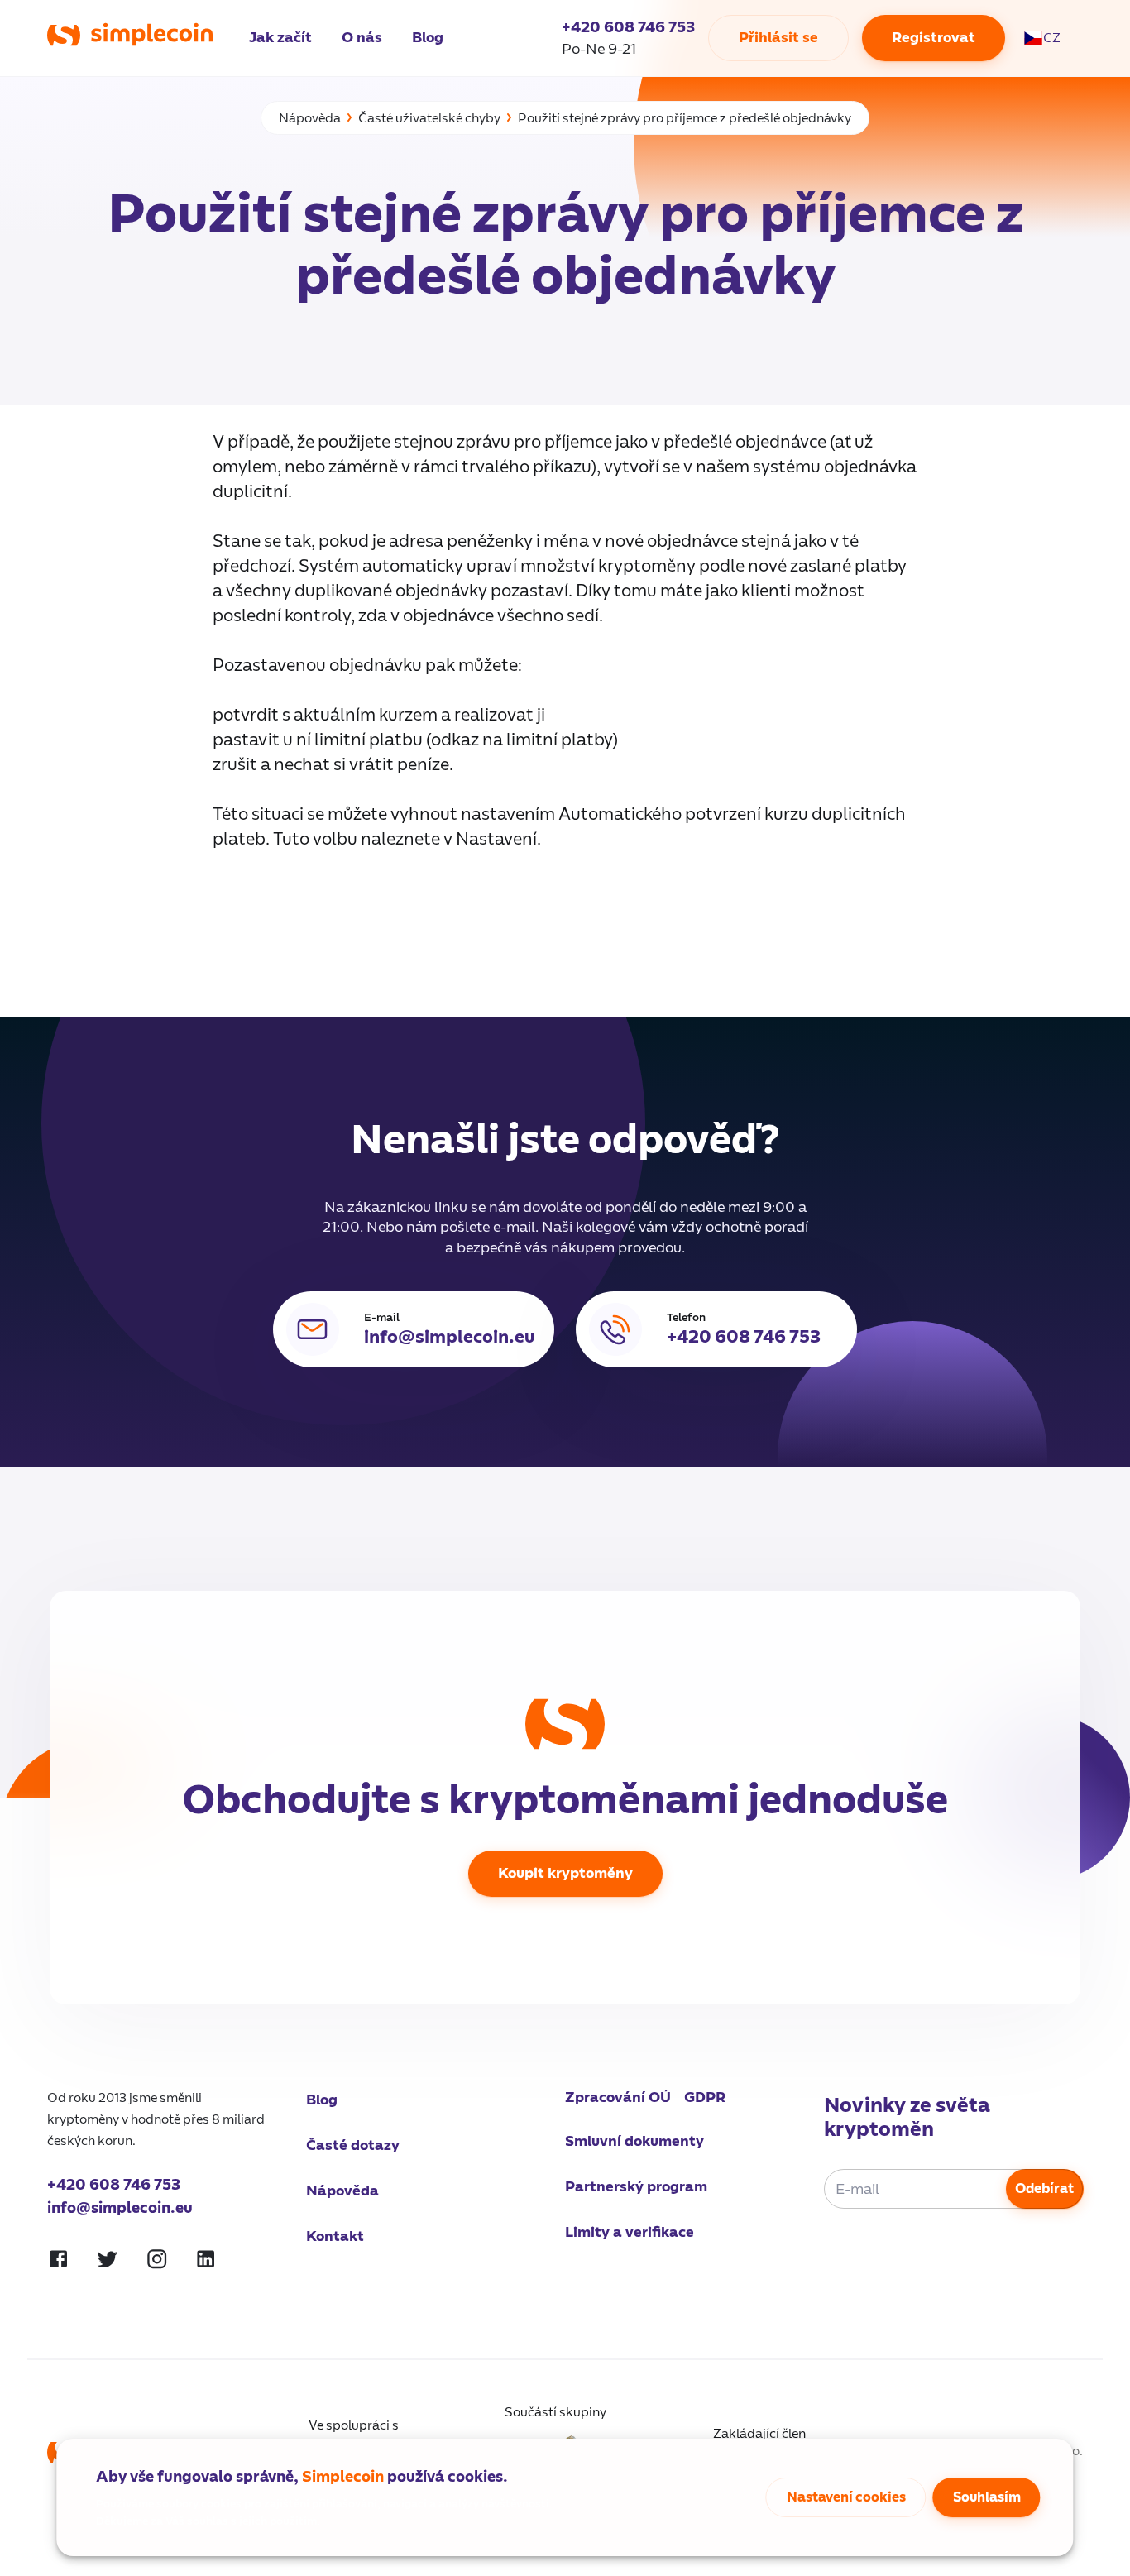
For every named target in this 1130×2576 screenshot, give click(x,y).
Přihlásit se (778, 38)
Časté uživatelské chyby (429, 118)
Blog (428, 38)
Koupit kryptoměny (565, 1873)
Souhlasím (987, 2497)
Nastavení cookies (846, 2497)
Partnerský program (636, 2187)
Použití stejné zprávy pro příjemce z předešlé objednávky (685, 118)
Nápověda (310, 118)
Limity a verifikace (630, 2232)
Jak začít (280, 38)
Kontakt (335, 2236)
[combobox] (1051, 38)
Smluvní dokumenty (634, 2141)
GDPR (705, 2097)
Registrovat (934, 38)
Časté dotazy (353, 2145)
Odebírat (1044, 2189)
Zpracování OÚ (618, 2097)
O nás (362, 38)
